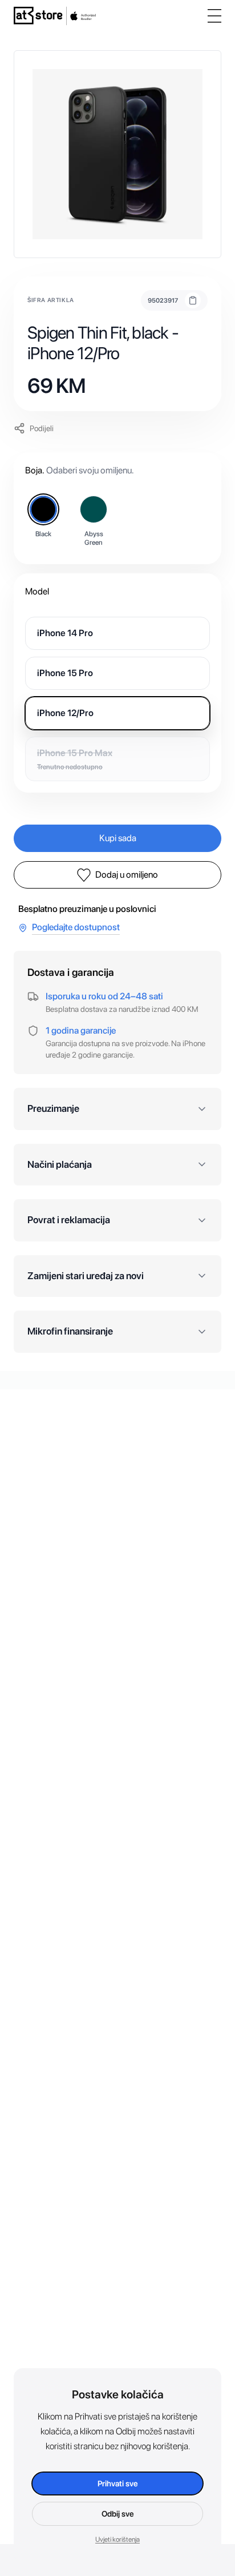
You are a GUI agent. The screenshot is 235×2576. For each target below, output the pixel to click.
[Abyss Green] (94, 509)
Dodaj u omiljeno (127, 875)
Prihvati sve (118, 2483)
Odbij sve (118, 2514)
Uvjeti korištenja (117, 2539)
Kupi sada (118, 838)
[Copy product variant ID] (193, 300)
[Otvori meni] (214, 16)
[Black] (43, 509)
